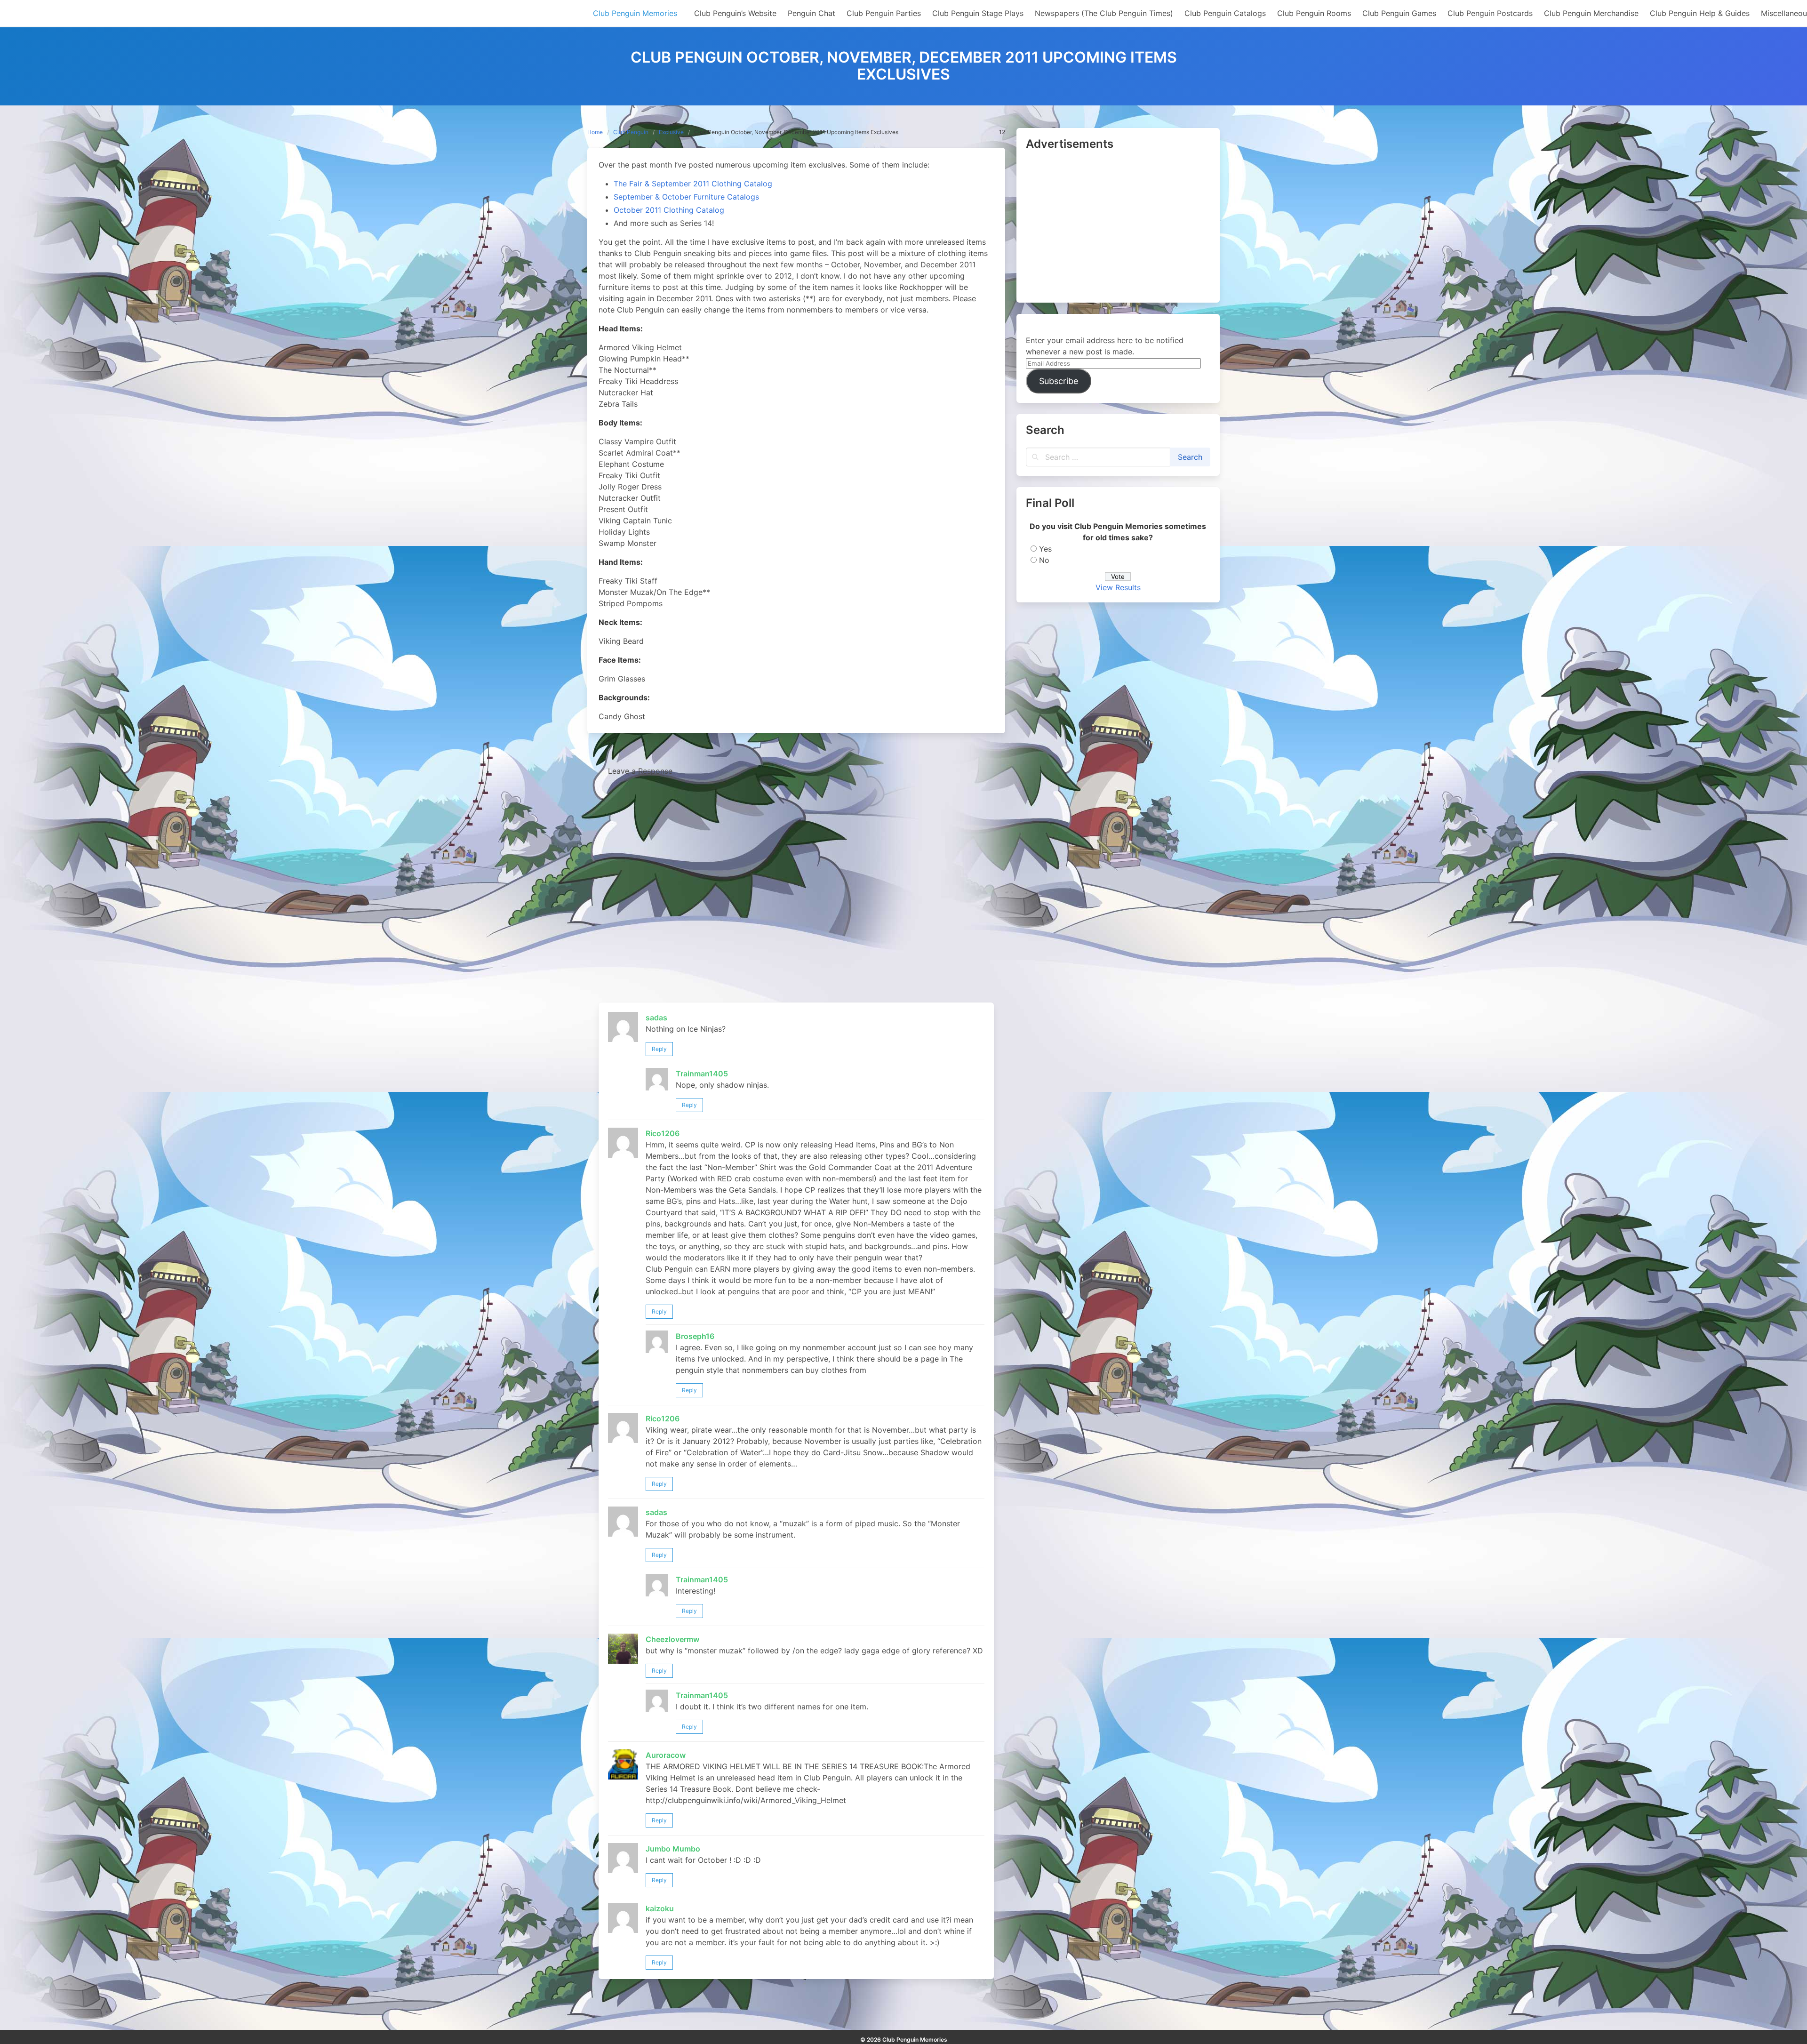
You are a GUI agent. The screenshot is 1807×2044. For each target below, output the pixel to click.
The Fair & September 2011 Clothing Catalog (693, 184)
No (1044, 560)
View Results (1118, 587)
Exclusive (671, 132)
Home (595, 132)
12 (1002, 132)
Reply (659, 1049)
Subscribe (1059, 381)
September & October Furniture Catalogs (686, 197)
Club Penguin (631, 132)
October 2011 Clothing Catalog (669, 210)
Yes (1045, 549)
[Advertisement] (1118, 227)
